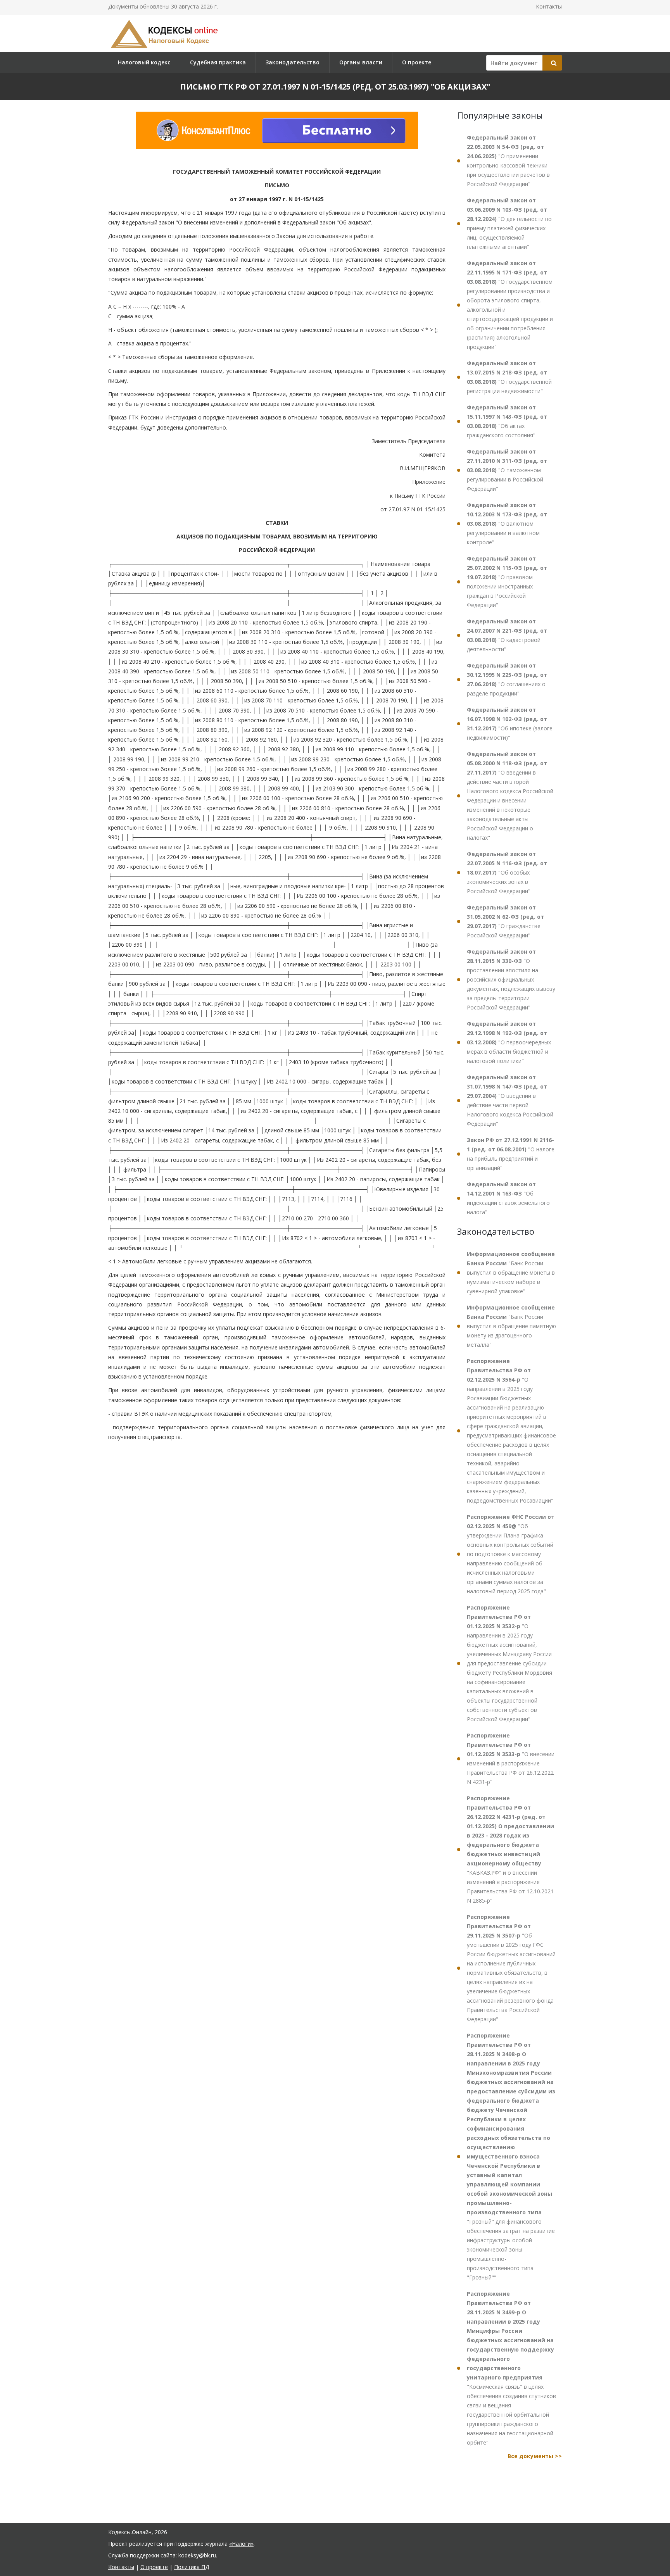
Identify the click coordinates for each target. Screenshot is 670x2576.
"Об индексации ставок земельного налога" (508, 1198)
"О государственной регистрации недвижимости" (509, 377)
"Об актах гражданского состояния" (507, 421)
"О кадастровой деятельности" (507, 635)
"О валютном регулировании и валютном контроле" (507, 524)
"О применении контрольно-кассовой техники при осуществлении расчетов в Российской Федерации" (508, 161)
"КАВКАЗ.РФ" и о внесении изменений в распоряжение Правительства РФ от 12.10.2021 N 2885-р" (510, 1849)
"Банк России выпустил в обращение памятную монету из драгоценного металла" (511, 1326)
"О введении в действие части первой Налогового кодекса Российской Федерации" (510, 1100)
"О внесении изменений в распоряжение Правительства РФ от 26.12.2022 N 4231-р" (511, 1759)
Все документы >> (535, 2456)
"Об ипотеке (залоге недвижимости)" (510, 724)
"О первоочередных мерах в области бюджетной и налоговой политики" (509, 1042)
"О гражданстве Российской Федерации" (505, 921)
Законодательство (293, 62)
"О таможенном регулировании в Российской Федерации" (507, 470)
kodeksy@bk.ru (197, 2555)
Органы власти (361, 62)
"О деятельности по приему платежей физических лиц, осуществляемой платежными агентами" (509, 223)
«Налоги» (241, 2544)
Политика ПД (192, 2567)
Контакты (549, 6)
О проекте (417, 62)
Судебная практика (218, 62)
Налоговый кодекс (144, 62)
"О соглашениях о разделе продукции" (507, 679)
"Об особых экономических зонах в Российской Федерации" (507, 872)
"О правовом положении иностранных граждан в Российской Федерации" (507, 582)
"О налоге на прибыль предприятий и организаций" (511, 1154)
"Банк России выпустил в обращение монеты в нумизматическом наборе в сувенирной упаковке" (511, 1272)
